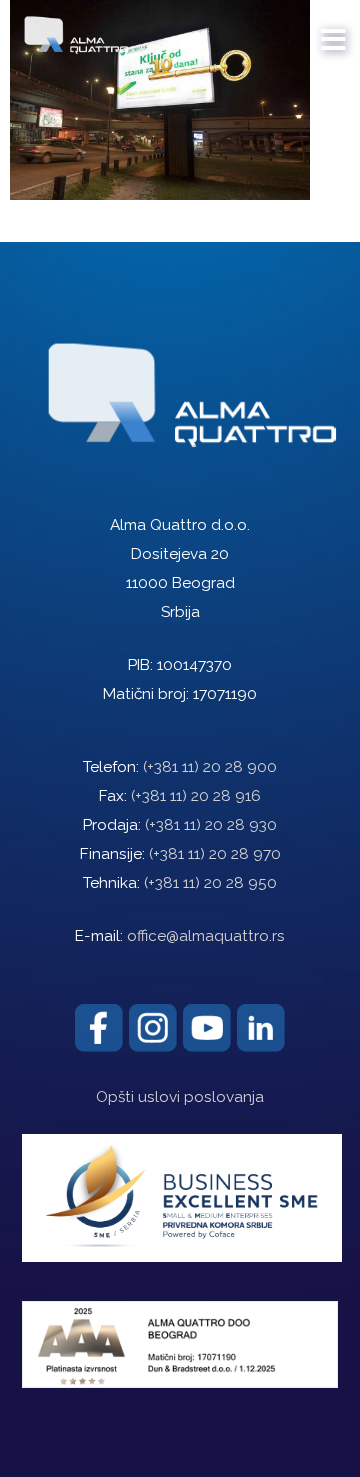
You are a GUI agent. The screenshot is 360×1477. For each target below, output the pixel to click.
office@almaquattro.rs (206, 936)
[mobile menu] (334, 30)
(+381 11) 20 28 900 (210, 767)
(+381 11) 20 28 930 (211, 825)
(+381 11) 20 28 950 (210, 883)
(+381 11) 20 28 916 (196, 796)
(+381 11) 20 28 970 (215, 854)
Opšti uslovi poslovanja (180, 1097)
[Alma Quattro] (72, 30)
